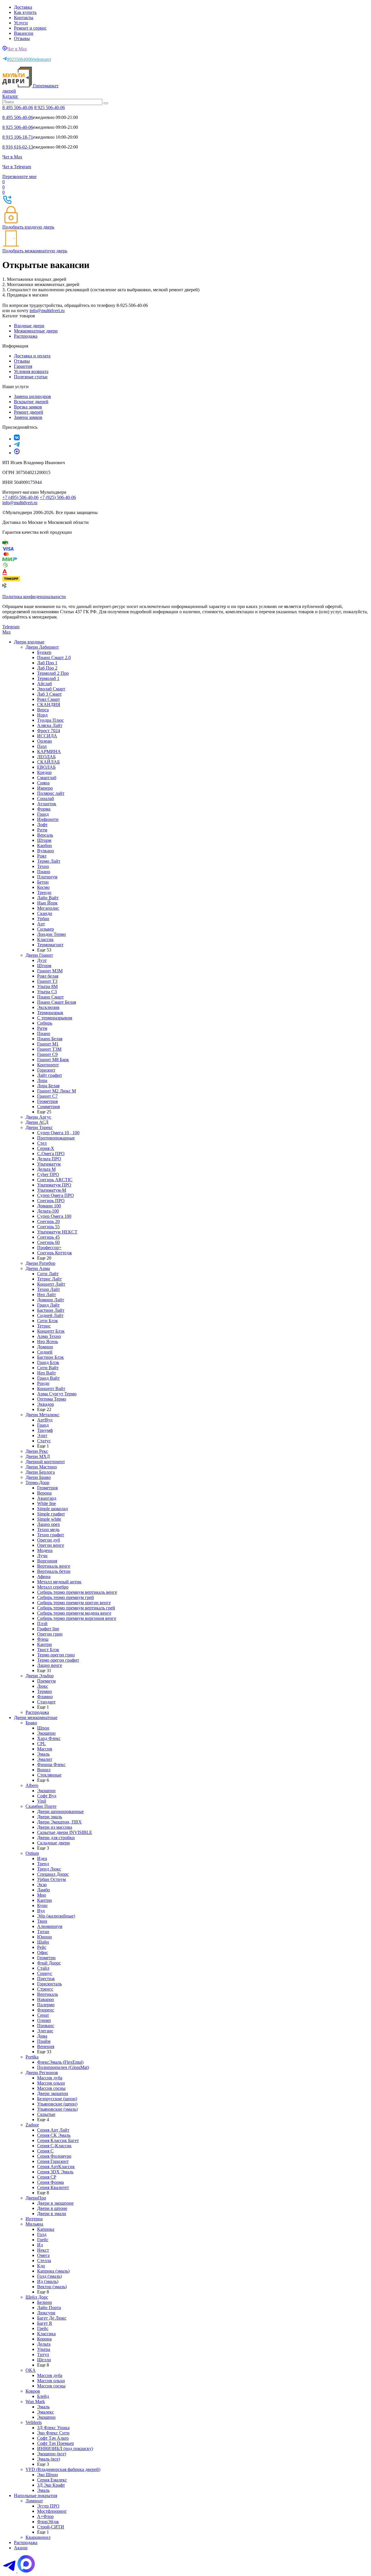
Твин (42, 1921)
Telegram (11, 627)
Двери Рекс (37, 1451)
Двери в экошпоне (55, 2203)
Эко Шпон (48, 2475)
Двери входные (29, 642)
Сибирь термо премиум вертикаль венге (77, 1592)
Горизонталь (49, 1984)
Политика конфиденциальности (34, 597)
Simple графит (51, 1514)
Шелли (44, 2360)
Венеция (46, 2046)
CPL (41, 1744)
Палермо (46, 2005)
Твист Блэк (48, 1650)
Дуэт (42, 960)
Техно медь (48, 1529)
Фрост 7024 (49, 731)
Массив (45, 1749)
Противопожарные (56, 1138)
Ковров (33, 2391)
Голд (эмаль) (49, 2276)
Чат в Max (17, 49)
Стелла (44, 2261)
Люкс (43, 1686)
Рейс (42, 1947)
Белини (44, 2302)
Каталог (10, 96)
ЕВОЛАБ (46, 767)
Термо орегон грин (56, 1655)
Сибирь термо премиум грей (66, 1597)
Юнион (44, 1937)
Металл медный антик (59, 1582)
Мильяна (34, 2224)
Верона (44, 1493)
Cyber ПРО (48, 1174)
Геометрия (47, 1101)
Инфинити (48, 819)
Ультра (44, 2349)
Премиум (46, 1681)
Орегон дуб (49, 1540)
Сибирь (45, 1023)
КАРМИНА (49, 751)
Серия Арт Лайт (53, 2130)
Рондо (43, 1383)
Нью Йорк (47, 903)
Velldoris (34, 2422)
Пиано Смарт (50, 997)
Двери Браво (38, 1477)
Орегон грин (50, 1634)
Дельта (44, 2344)
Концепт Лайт (51, 1284)
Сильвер (46, 929)
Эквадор (46, 1404)
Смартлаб (47, 778)
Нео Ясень (48, 1342)
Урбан (43, 919)
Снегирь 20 (48, 1221)
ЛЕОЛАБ (46, 757)
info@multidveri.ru (47, 311)
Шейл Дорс (37, 2297)
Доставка (23, 7)
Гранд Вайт (48, 1378)
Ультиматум (49, 1164)
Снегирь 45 (48, 1237)
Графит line (48, 1629)
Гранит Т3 (47, 981)
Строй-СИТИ (51, 2527)
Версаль (45, 835)
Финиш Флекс (51, 1764)
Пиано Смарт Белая (57, 1002)
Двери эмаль (50, 1817)
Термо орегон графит (58, 1660)
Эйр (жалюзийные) (56, 1916)
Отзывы (22, 38)
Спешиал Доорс (53, 1874)
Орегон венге (51, 1545)
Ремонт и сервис (30, 28)
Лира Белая (48, 1086)
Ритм (42, 830)
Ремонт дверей (29, 412)
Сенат (43, 2015)
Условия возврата (31, 371)
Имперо (45, 788)
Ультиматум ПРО (54, 1185)
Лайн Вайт (48, 898)
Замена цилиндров (32, 396)
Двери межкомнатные (36, 1717)
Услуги (21, 23)
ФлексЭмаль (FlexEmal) (60, 2062)
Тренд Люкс (49, 1869)
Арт (41, 924)
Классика (46, 2334)
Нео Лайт (47, 1295)
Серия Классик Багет (58, 2140)
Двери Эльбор (40, 1676)
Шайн (43, 1942)
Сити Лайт (48, 1274)
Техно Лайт (49, 1289)
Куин (42, 1905)
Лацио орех (49, 1524)
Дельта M (46, 1169)
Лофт (42, 825)
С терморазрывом (55, 1018)
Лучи (42, 1556)
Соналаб (46, 798)
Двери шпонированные (60, 1811)
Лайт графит (50, 1075)
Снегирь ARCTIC (55, 1180)
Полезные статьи (31, 377)
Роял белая (48, 976)
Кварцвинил (38, 2537)
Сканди (45, 913)
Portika (32, 2057)
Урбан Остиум (51, 1879)
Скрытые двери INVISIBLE (65, 1832)
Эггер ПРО (48, 2506)
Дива (42, 2036)
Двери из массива (55, 1827)
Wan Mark (35, 2402)
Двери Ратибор (40, 1263)
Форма (44, 809)
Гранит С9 (47, 1054)
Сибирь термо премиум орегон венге (74, 1603)
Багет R (45, 2323)
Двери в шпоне (52, 2208)
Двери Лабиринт (42, 647)
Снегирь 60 (48, 1242)
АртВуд (45, 1420)
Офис (43, 1952)
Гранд (43, 814)
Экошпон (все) (52, 2454)
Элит (42, 1436)
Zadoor (32, 2125)
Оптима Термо (52, 1399)
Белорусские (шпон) (57, 2099)
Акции (21, 2548)
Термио (44, 1691)
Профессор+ (49, 1248)
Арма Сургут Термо (57, 1394)
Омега (43, 2255)
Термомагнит (50, 945)
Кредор (44, 772)
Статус (44, 1441)
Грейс (43, 2240)
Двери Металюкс (42, 1415)
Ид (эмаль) (48, 2281)
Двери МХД (38, 1456)
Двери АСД (37, 1122)
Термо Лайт (49, 861)
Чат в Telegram (17, 167)
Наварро (46, 1999)
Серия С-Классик (54, 2146)
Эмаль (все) (49, 2459)
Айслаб (44, 684)
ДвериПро (36, 2198)
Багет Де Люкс (52, 2318)
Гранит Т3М (49, 1049)
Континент (48, 1065)
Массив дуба (50, 2078)
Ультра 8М (47, 986)
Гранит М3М (50, 971)
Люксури (46, 2313)
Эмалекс (46, 2412)
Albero (32, 1785)
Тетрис (44, 1326)
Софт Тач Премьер (56, 2443)
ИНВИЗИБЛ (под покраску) (65, 2449)
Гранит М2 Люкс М (57, 1091)
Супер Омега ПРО (56, 1195)
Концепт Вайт (51, 1389)
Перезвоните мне (19, 177)
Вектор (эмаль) (52, 2287)
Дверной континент (45, 1462)
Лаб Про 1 (47, 663)
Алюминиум (50, 1926)
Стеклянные (49, 1775)
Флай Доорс (49, 1963)
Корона (44, 2339)
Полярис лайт (51, 793)
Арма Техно (49, 1336)
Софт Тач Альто (53, 2438)
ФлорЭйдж (48, 2522)
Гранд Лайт (48, 1305)
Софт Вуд (47, 1796)
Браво (31, 1723)
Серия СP (47, 2177)
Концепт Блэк (51, 1331)
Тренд (43, 1864)
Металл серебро (53, 1587)
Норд (42, 715)
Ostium (32, 1853)
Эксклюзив (48, 1007)
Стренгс (45, 1989)
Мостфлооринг (52, 2511)
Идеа (42, 1858)
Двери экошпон (53, 2093)
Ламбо (43, 1890)
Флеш (43, 1639)
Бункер (44, 652)
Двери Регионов (42, 2073)
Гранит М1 (48, 1044)
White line (47, 1503)
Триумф (45, 1430)
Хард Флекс (49, 1738)
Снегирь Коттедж (54, 1253)
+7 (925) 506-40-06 (58, 497)
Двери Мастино (41, 1467)
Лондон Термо (51, 934)
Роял (42, 856)
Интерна (34, 2219)
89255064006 (29, 59)
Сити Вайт (48, 1368)
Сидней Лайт (50, 1315)
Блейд (43, 2396)
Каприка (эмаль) (53, 2271)
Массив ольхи (51, 2083)
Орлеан (44, 741)
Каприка (46, 2229)
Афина (44, 1576)
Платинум (47, 877)
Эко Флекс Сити (53, 2433)
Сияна (43, 783)
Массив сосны (51, 2088)
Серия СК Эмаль (54, 2135)
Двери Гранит (39, 955)
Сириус (45, 1973)
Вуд (41, 1911)
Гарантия (23, 366)
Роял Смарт (49, 699)
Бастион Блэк (50, 1357)
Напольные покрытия (36, 2495)
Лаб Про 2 (47, 668)
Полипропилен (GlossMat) (63, 2067)
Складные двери (53, 1843)
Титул (43, 2355)
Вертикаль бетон (54, 1571)
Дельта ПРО (49, 1159)
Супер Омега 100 (54, 1216)
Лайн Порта (49, 2308)
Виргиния (47, 1561)
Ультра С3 (47, 992)
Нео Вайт (47, 1373)
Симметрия (48, 1107)
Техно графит (51, 1535)
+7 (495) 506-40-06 (20, 497)
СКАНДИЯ (49, 704)
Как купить (25, 12)
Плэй (42, 1623)
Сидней (45, 1352)
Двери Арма (38, 1268)
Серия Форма (50, 2182)
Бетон (43, 882)
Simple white (49, 1519)
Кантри (44, 1644)
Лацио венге (50, 1665)
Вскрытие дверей (31, 402)
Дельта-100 (48, 1211)
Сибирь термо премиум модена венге (74, 1613)
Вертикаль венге (54, 1566)
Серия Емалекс (52, 2480)
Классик (45, 939)
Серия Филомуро (54, 2156)
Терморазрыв (50, 1013)
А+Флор (45, 2516)
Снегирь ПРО (51, 1201)
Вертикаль (48, 1994)
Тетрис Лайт (49, 1279)
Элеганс (45, 2031)
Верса (43, 710)
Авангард (47, 1498)
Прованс (46, 2026)
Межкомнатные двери (36, 331)
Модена (45, 1550)
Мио (42, 1895)
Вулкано (46, 851)
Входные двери (29, 326)
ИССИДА (47, 736)
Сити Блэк (48, 1321)
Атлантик (47, 804)
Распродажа (26, 336)
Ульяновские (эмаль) (57, 2109)
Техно (43, 866)
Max (7, 632)
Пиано (44, 872)
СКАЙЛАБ (48, 762)
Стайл (43, 1968)
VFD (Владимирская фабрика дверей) (63, 2469)
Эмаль (43, 1754)
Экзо (42, 1885)
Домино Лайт (51, 1300)
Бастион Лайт (51, 1310)
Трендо (44, 892)
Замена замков (28, 417)
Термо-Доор (37, 1483)
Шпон (43, 1728)
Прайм (44, 2041)
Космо (43, 887)
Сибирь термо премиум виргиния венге (77, 1618)
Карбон (44, 845)
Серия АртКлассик (56, 2167)
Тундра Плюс (50, 720)
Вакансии (24, 33)
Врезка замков (28, 407)
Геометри (46, 1958)
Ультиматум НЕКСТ (57, 1232)
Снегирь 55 (48, 1227)
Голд (42, 2234)
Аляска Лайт (50, 725)
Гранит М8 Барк (53, 1060)
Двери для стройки (56, 1838)
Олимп (44, 2020)
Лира (42, 1080)
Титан (43, 1932)
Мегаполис (48, 908)
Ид (40, 2245)
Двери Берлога (40, 1472)
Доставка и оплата (32, 356)
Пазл (42, 746)
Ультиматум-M (52, 1190)
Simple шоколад (52, 1509)
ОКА (31, 2370)
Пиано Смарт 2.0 (54, 657)
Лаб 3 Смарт (49, 694)
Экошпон (46, 1733)
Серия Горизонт (53, 2161)
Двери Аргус (38, 1117)
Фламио (45, 1697)
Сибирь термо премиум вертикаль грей (76, 1608)
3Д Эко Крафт (51, 2485)
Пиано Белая (50, 1039)
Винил (44, 1770)
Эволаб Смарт (51, 689)
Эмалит (45, 1759)
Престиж (46, 1979)
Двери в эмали (52, 2214)
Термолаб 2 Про (53, 673)
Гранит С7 (47, 1096)
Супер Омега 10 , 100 (58, 1133)
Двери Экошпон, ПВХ (59, 1822)
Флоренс (46, 2010)
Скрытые (46, 2114)
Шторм (44, 840)
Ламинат (34, 2501)
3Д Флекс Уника (53, 2428)
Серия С (45, 2151)
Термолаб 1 (48, 678)
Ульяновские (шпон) (57, 2104)
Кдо (41, 2266)
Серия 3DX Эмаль (55, 2172)
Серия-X (46, 1148)
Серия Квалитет (53, 2187)
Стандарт (46, 1702)
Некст (43, 2250)
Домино (45, 1347)
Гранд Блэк (48, 1362)
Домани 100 (49, 1206)
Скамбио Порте (41, 1806)
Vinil (42, 1801)
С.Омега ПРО (51, 1154)
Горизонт (46, 1070)
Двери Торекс (39, 1127)
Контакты (24, 18)
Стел (42, 1143)
